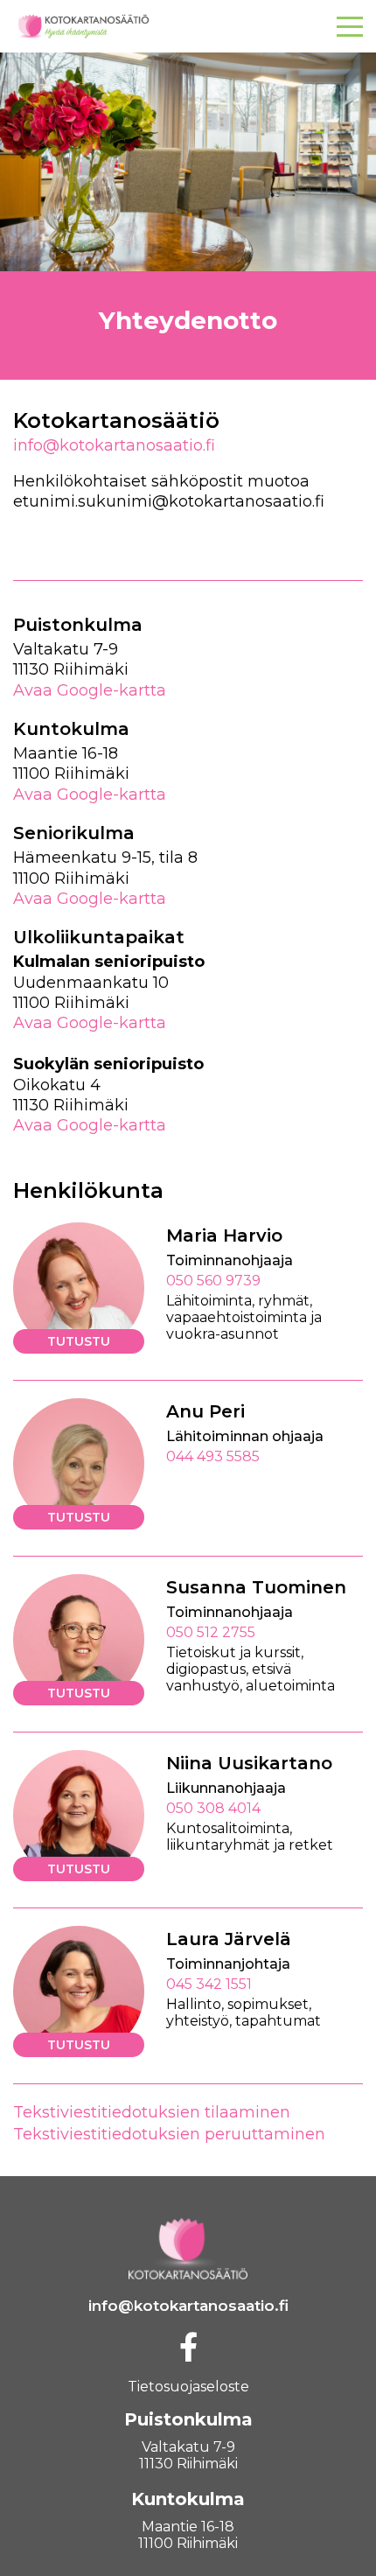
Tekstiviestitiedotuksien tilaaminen (152, 2112)
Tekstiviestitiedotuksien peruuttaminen (169, 2134)
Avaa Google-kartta (90, 690)
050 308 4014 (213, 1808)
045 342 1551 (209, 1984)
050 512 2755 (211, 1632)
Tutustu (79, 1341)
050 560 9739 (213, 1281)
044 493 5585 (213, 1456)
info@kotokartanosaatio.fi (114, 445)
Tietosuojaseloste (188, 2387)
